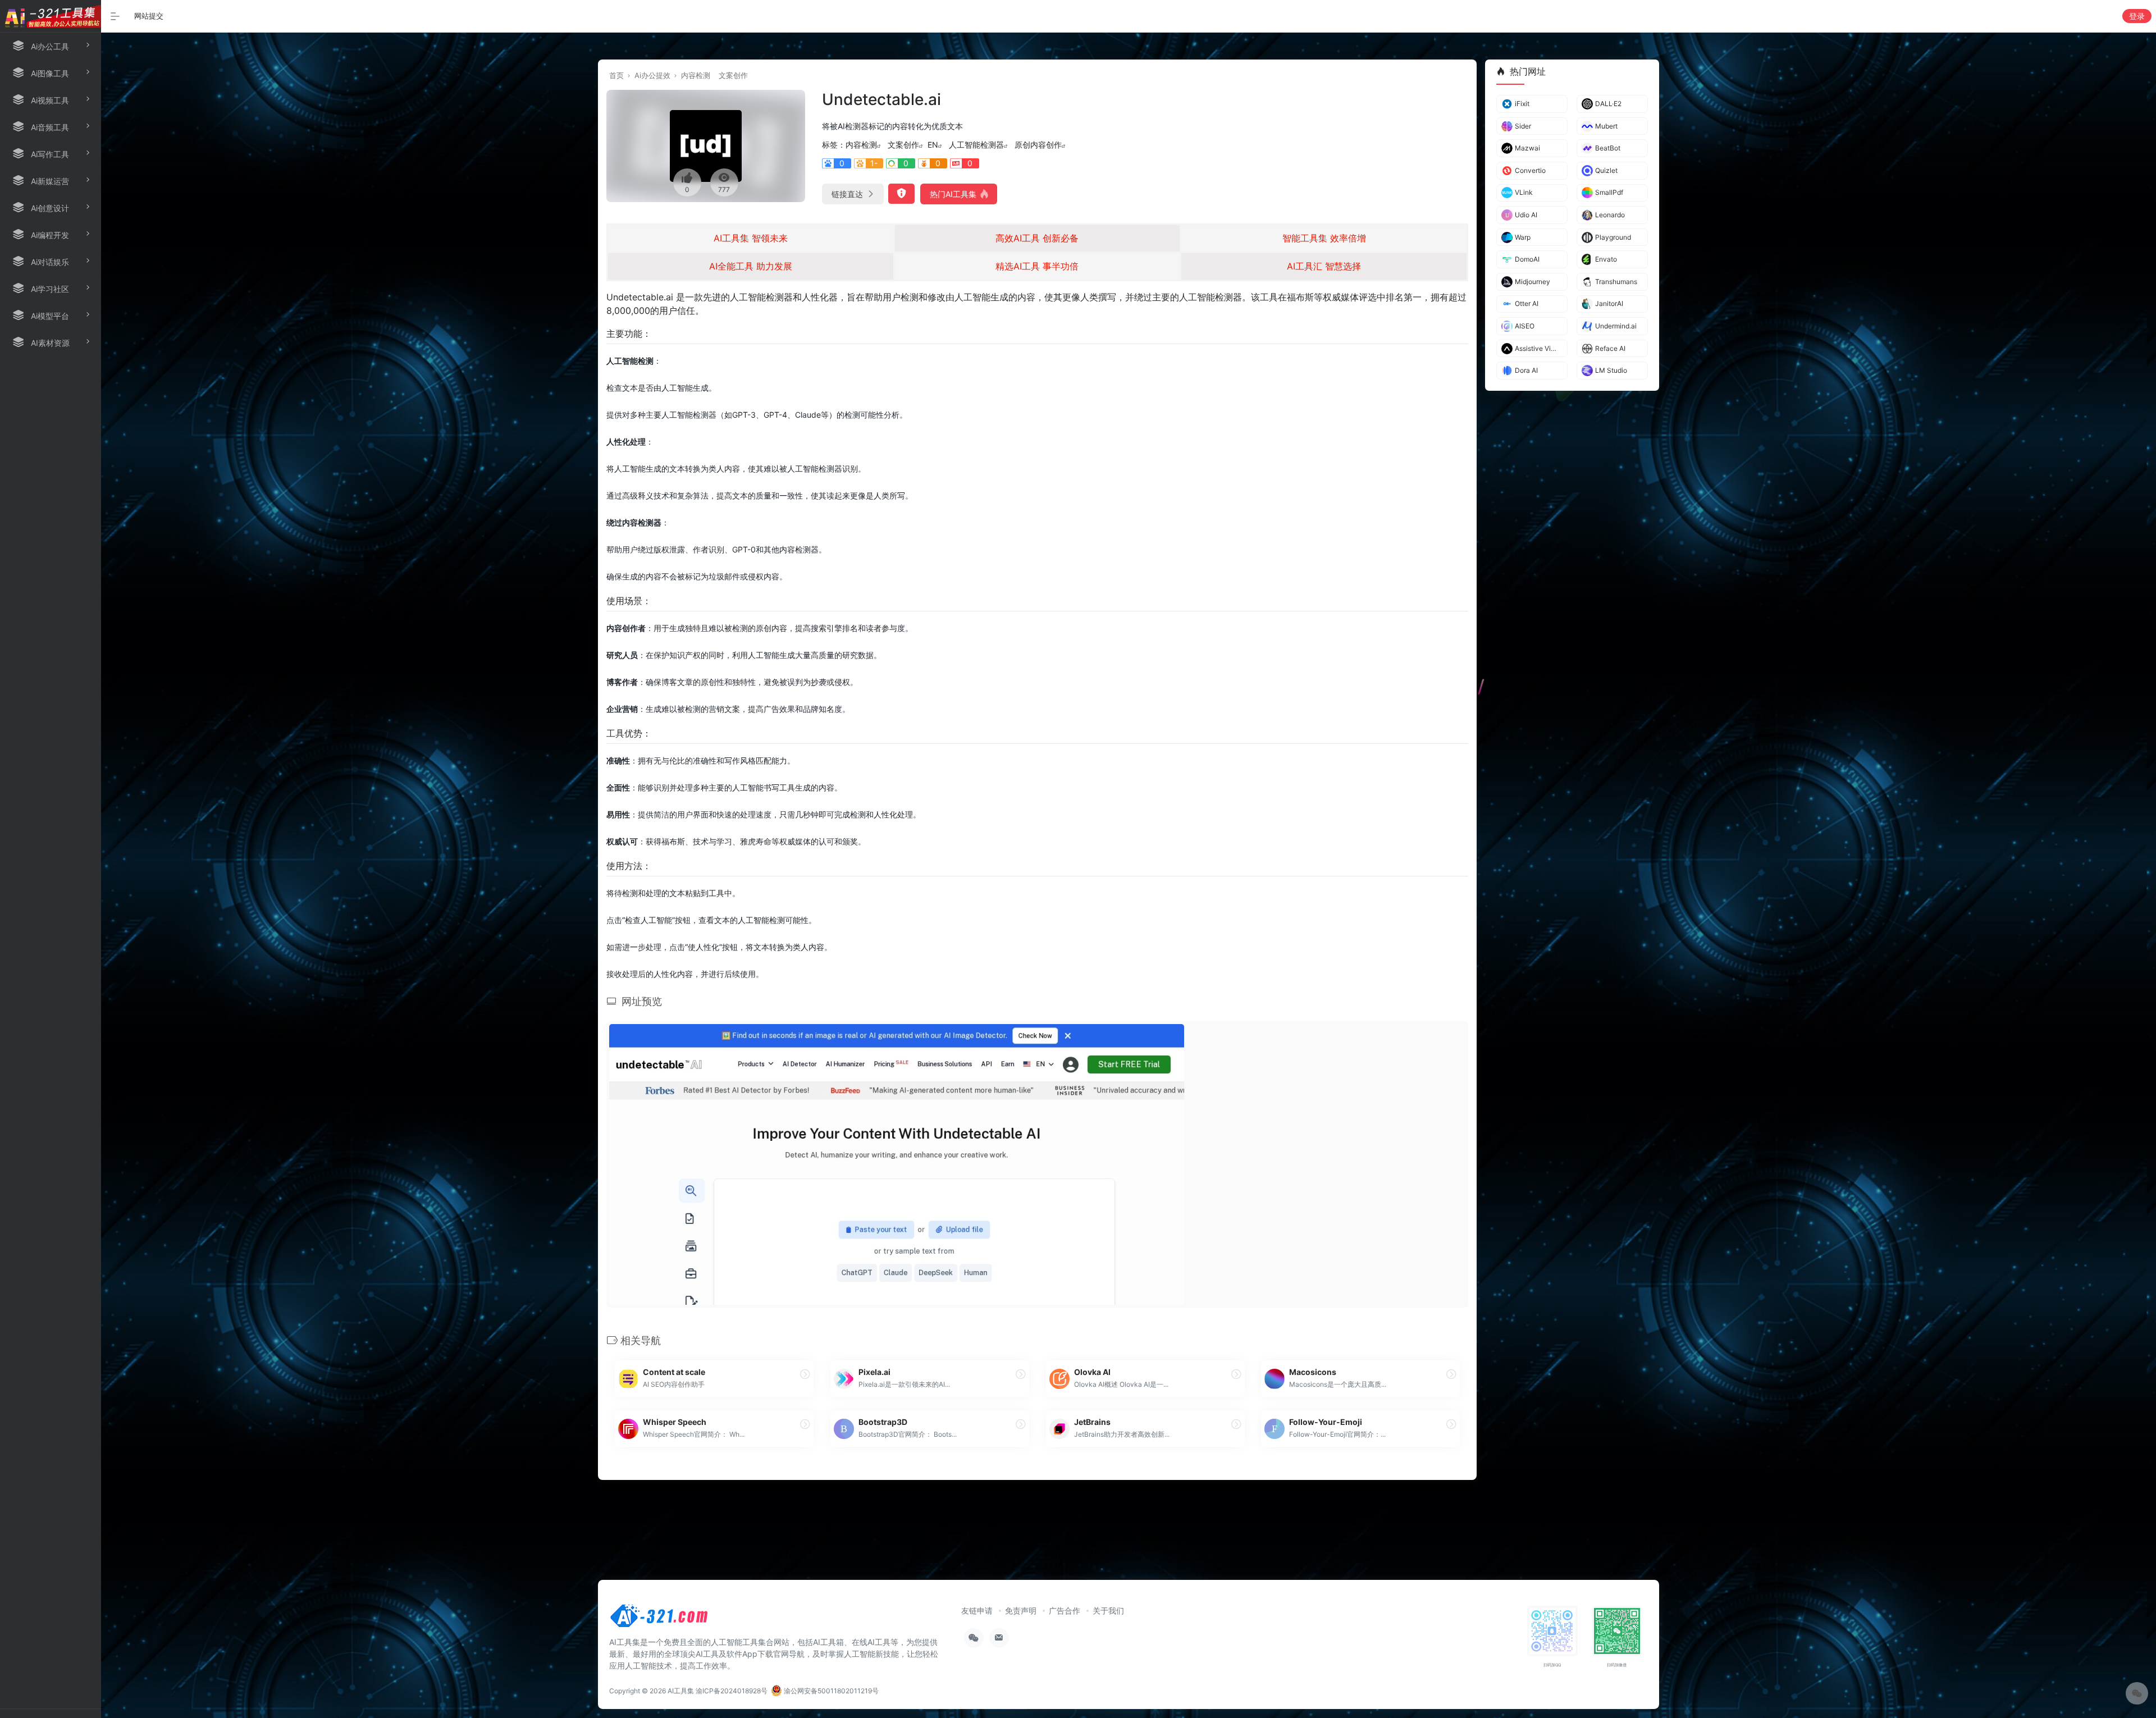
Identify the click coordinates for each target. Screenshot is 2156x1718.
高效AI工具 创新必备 (1037, 238)
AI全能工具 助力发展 (751, 266)
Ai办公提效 (652, 75)
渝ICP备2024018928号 (732, 1691)
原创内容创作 (1038, 145)
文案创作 (733, 75)
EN (933, 145)
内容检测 (696, 75)
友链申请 (977, 1610)
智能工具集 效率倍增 (1324, 238)
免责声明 (1021, 1610)
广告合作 (1065, 1610)
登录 (2137, 16)
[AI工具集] (660, 1619)
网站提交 (149, 16)
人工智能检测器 (976, 145)
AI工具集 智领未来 (751, 238)
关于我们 (1108, 1610)
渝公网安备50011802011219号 (830, 1691)
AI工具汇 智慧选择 (1324, 266)
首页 (616, 75)
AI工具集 (681, 1691)
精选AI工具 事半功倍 (1037, 266)
